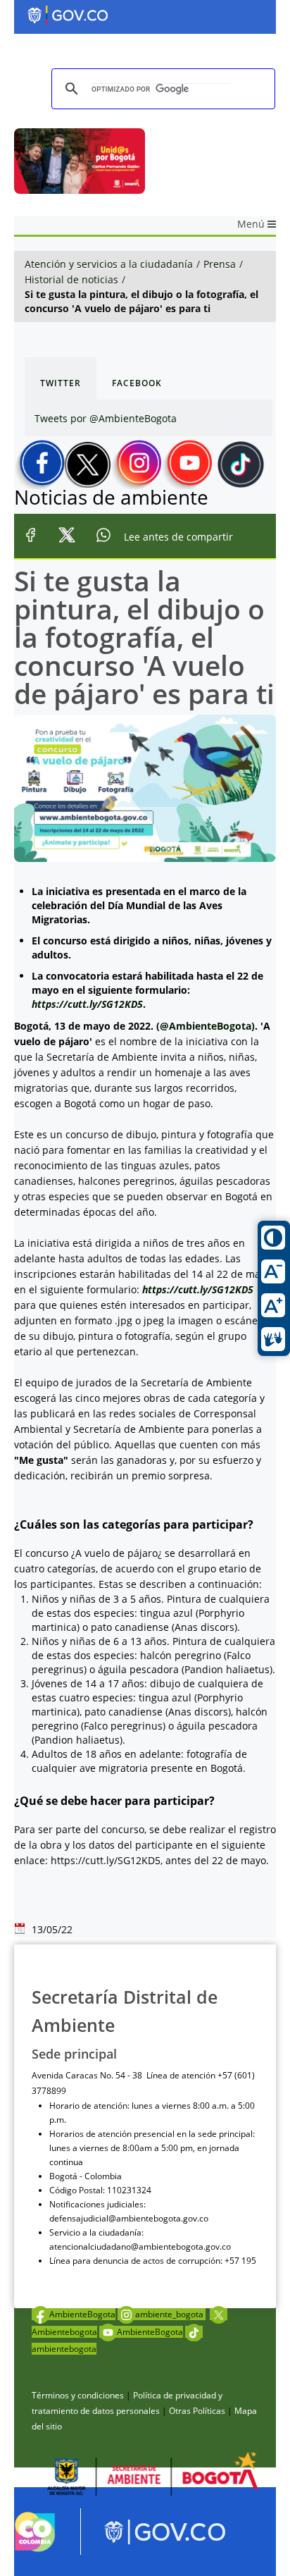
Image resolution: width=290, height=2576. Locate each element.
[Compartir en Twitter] (67, 537)
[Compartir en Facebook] (30, 537)
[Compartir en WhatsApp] (103, 537)
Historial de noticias (71, 279)
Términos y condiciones (78, 2395)
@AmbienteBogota (206, 1026)
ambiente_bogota (170, 2314)
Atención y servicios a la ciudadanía (109, 264)
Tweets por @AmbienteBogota (106, 418)
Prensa (220, 264)
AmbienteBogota (82, 2314)
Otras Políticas (197, 2411)
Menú (252, 224)
